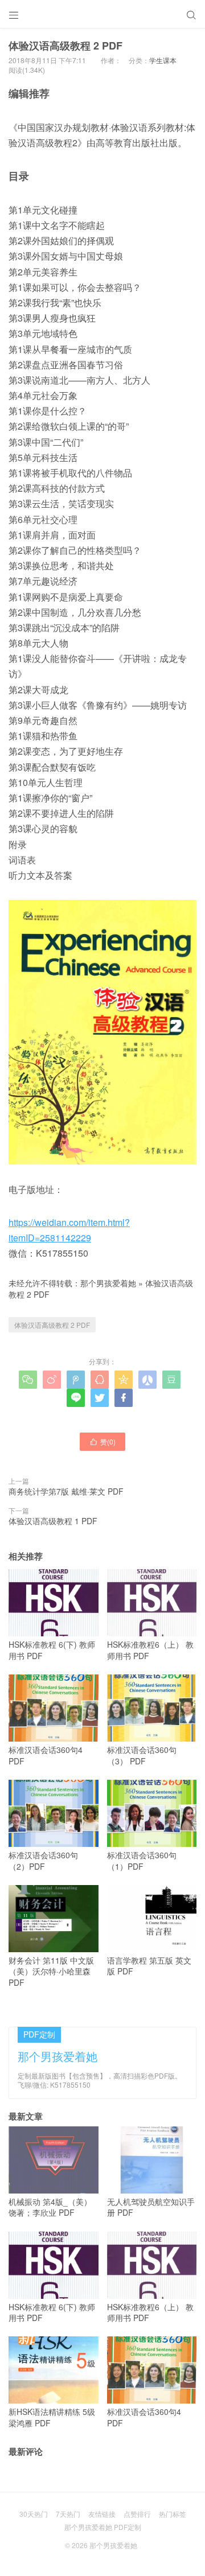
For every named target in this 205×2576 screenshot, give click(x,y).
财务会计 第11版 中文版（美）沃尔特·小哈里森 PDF (51, 1971)
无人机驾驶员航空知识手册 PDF (151, 2207)
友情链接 (102, 2514)
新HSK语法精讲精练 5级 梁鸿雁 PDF (52, 2417)
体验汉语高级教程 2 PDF (52, 1325)
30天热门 (34, 2514)
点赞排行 (137, 2514)
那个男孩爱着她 (108, 1283)
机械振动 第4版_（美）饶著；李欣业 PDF (50, 2207)
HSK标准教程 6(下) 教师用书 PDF (52, 1650)
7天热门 (68, 2514)
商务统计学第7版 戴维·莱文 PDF (66, 1491)
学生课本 (163, 60)
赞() (102, 1441)
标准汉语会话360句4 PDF (46, 1755)
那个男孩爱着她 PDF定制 (103, 2527)
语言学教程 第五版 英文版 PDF (149, 1966)
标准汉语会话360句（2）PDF (43, 1861)
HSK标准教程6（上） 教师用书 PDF (150, 1650)
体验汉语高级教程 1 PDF (53, 1521)
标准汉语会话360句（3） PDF (142, 1755)
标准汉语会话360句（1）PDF (142, 1861)
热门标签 (173, 2514)
